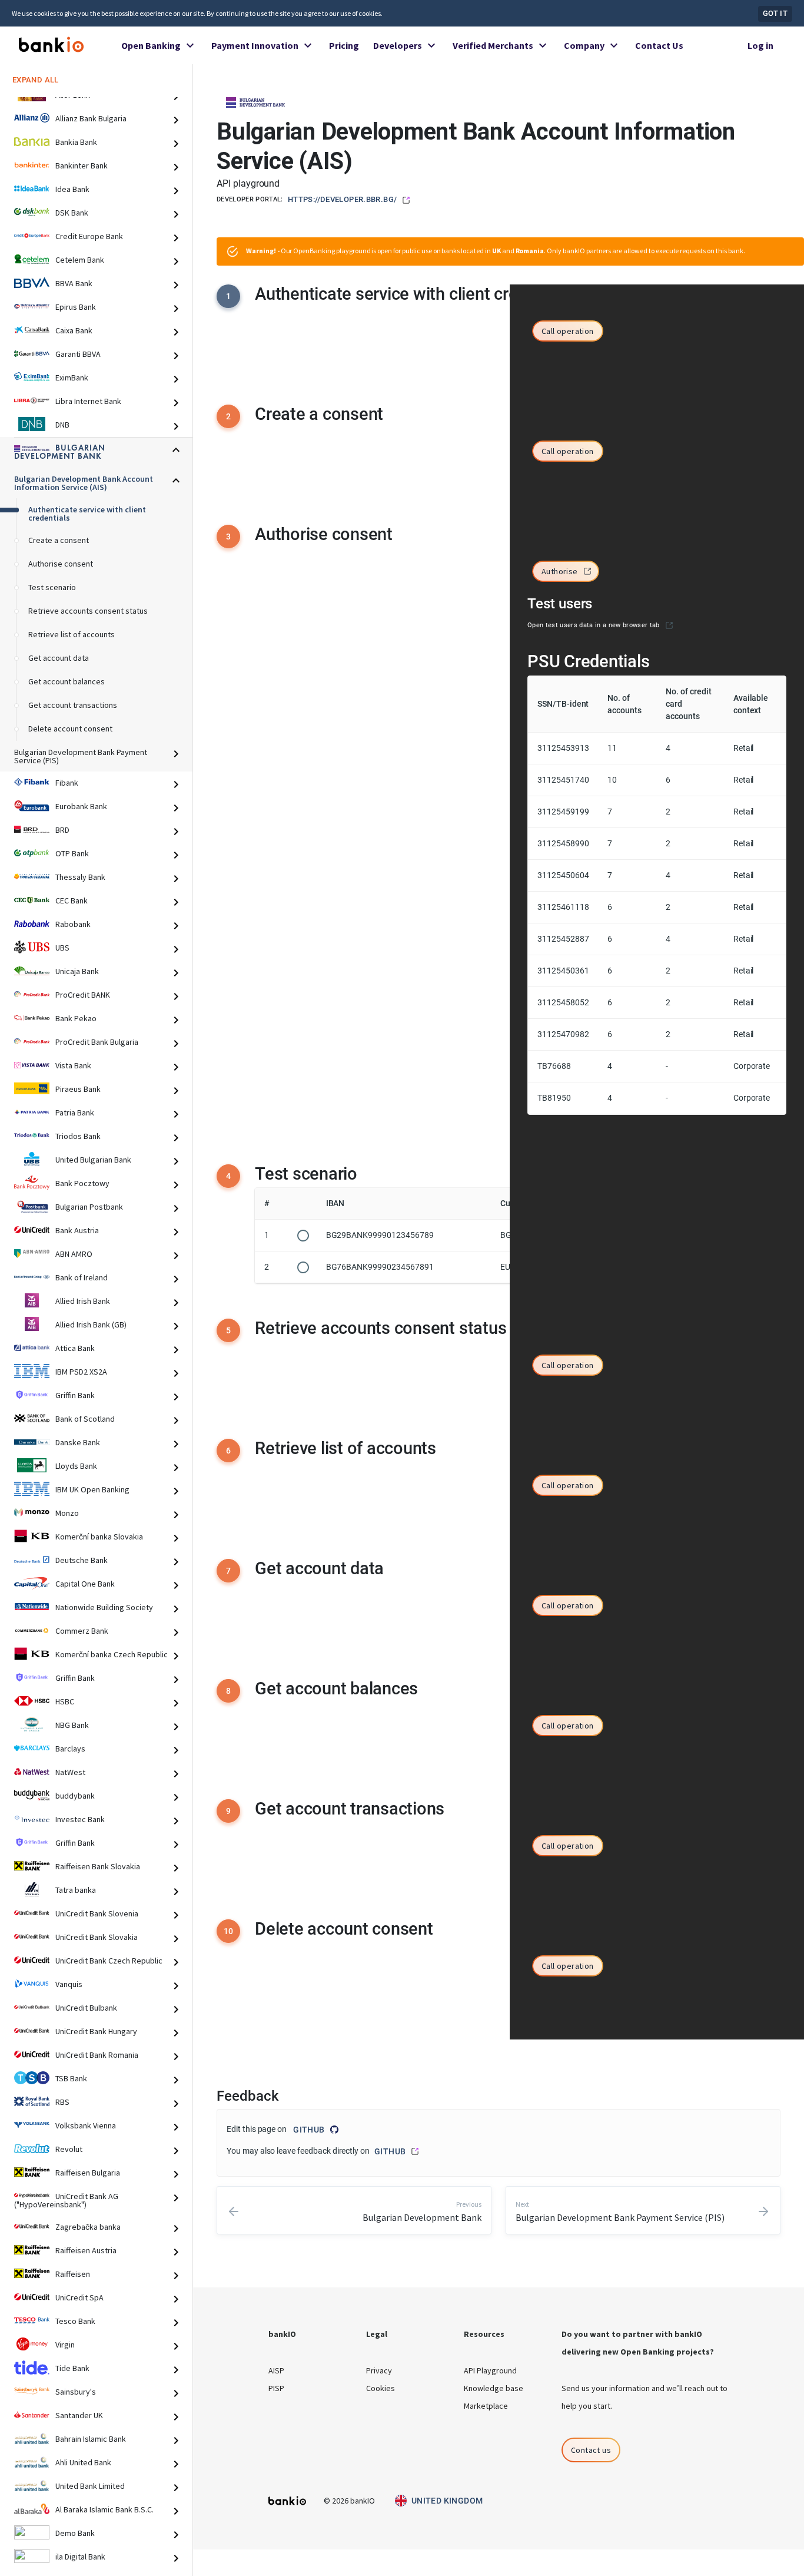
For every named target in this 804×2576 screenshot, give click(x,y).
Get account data (59, 658)
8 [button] (228, 1691)
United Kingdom (447, 2501)
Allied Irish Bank (83, 1302)
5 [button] (228, 1330)
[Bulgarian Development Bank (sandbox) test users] (669, 625)
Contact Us (659, 45)
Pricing (344, 45)
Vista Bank (73, 1066)
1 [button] (228, 296)
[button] (568, 332)
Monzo (67, 1514)
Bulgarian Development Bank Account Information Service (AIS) (84, 484)
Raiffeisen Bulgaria (88, 2173)
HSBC (65, 1702)
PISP (276, 2388)
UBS (62, 948)
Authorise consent (61, 564)
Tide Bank (72, 2369)
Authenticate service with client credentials (87, 514)
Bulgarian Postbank (89, 1207)
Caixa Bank (74, 331)
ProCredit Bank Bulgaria (97, 1042)
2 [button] (228, 416)
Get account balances (67, 682)
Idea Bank (72, 190)
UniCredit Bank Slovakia (97, 1938)
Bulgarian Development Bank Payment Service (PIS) (81, 757)
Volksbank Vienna (86, 2126)
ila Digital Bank (80, 2557)
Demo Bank (75, 2534)
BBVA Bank (74, 284)
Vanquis (69, 1985)
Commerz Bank (82, 1631)
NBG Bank (72, 1726)
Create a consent (59, 541)
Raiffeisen (73, 2274)
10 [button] (229, 1931)
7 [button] (228, 1571)
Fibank (67, 783)
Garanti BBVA (78, 355)
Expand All (36, 80)
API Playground (490, 2370)
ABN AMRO (74, 1254)
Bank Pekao (76, 1019)
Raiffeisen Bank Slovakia (98, 1867)
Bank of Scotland (85, 1419)
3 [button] (228, 537)
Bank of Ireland (82, 1278)
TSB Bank (71, 2079)
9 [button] (228, 1811)
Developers (398, 45)
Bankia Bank (76, 143)
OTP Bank (72, 854)
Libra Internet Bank (88, 402)
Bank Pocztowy (82, 1184)
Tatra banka (76, 1890)
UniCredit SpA (79, 2298)
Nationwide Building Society (104, 1608)
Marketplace (486, 2406)
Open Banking (151, 45)
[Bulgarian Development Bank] (255, 101)
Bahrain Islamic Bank (91, 2439)
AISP (276, 2370)
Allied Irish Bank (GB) (91, 1325)
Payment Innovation (255, 45)
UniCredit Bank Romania (97, 2055)
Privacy (379, 2370)
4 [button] (228, 1176)
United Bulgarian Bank (93, 1160)
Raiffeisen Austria (86, 2251)
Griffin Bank (75, 1396)
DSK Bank (72, 213)
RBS (62, 2102)
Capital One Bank (85, 1584)
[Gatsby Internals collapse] (181, 120)
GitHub (309, 2130)
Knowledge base (494, 2388)
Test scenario (52, 588)
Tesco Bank (75, 2322)
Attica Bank (75, 1349)
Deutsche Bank (82, 1561)
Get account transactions (73, 706)
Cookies (381, 2388)
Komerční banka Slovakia (99, 1537)
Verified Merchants (493, 45)
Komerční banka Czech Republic (112, 1655)
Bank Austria (77, 1231)
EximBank (72, 378)
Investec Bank (80, 1820)
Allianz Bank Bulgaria (91, 119)
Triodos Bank (78, 1137)
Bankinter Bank (82, 166)
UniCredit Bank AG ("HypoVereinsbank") (66, 2201)
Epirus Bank (76, 307)
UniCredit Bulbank (86, 2008)
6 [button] (228, 1451)
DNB (62, 425)
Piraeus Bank (78, 1090)
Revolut (69, 2150)
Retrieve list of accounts (72, 635)
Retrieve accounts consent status (88, 611)
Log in (760, 45)
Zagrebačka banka (88, 2227)
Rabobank (73, 925)
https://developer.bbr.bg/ (342, 199)
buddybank (75, 1796)
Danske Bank (78, 1443)
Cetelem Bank (80, 260)
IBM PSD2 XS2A (81, 1372)
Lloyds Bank (76, 1466)
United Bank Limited (90, 2486)
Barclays (70, 1749)
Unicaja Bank (77, 972)
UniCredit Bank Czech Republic (109, 1961)
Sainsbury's (76, 2392)
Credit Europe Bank (89, 237)
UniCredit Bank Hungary (96, 2032)
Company (584, 45)
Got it (775, 13)
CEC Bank (72, 901)
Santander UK (79, 2416)
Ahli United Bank (83, 2463)
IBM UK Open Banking (92, 1490)
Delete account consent (70, 729)
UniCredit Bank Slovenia (97, 1914)
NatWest (70, 1773)
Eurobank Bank (81, 807)
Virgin (65, 2345)
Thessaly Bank (80, 878)
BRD (62, 830)
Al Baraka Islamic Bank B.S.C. (104, 2510)
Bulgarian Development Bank (60, 453)
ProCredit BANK (83, 995)
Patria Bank (75, 1113)
